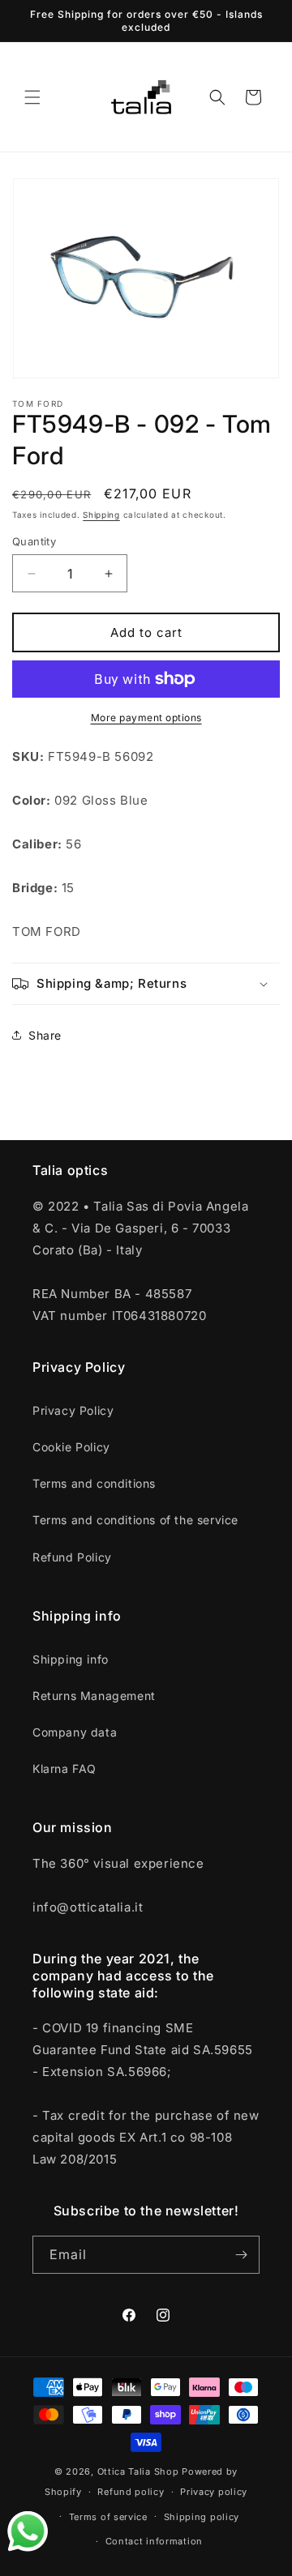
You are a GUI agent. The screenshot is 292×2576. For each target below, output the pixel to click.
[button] (32, 97)
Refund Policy (72, 1557)
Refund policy (131, 2492)
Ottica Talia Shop (138, 2471)
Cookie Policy (71, 1447)
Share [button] (45, 1035)
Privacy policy (214, 2492)
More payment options (146, 718)
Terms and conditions (94, 1483)
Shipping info (71, 1659)
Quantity (34, 541)
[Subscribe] (241, 2255)
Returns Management (94, 1696)
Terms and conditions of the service (135, 1520)
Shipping (101, 515)
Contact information (154, 2541)
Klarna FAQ (64, 1769)
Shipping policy (202, 2517)
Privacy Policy (73, 1410)
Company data (75, 1732)
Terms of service (108, 2517)
